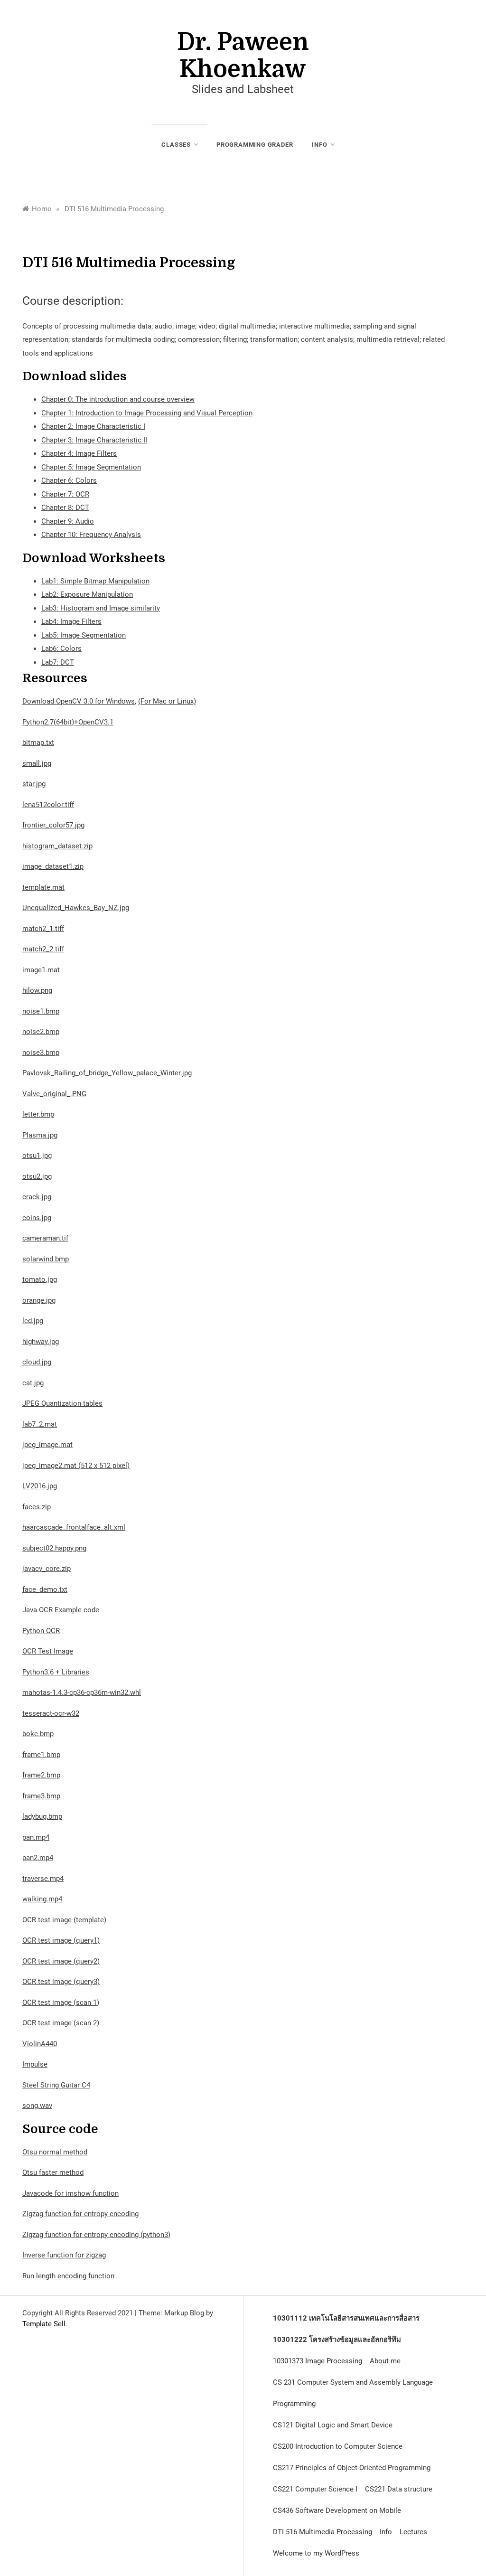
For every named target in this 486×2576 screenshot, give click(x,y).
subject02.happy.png (54, 1548)
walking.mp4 (42, 1899)
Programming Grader (255, 145)
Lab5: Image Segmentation (84, 635)
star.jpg (34, 784)
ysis (135, 535)
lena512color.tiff (48, 805)
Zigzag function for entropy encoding (80, 2214)
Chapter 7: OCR (65, 494)
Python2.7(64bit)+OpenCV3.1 (68, 722)
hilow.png (37, 990)
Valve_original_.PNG (54, 1094)
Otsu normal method (55, 2152)
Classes (176, 145)
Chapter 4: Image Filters (79, 453)
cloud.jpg (37, 1362)
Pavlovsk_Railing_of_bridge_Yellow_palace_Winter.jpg (107, 1073)
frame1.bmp (41, 1755)
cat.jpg (33, 1383)
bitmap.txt (38, 743)
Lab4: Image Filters (71, 621)
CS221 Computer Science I (315, 2489)
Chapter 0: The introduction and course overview (118, 399)
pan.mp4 (36, 1837)
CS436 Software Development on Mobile (337, 2510)
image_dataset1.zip (53, 866)
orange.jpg (39, 1300)
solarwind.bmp (46, 1259)
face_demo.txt (45, 1589)
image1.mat (41, 970)
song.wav (37, 2106)
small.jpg (37, 763)
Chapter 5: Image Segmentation (91, 467)
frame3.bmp (41, 1796)
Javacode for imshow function (70, 2193)
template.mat (43, 887)
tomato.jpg (40, 1279)
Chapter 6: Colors (69, 480)
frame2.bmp (41, 1775)
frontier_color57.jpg (53, 825)
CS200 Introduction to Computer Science (338, 2446)
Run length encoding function (68, 2276)
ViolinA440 (40, 2044)
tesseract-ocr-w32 (51, 1713)
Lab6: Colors (61, 649)
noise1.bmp (41, 1011)
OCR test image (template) (64, 1920)
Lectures (413, 2532)
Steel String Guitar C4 (56, 2085)
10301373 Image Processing (318, 2361)
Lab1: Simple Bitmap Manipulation (95, 581)
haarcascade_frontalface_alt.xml (74, 1527)
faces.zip (37, 1507)
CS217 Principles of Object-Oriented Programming (352, 2468)
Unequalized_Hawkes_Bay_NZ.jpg (76, 908)
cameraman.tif (45, 1238)
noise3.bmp (41, 1053)
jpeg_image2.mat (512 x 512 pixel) (76, 1466)
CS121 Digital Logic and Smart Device (333, 2425)
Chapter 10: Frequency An (82, 535)
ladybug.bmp (42, 1816)
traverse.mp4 (43, 1879)
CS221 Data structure (399, 2489)
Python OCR (41, 1631)
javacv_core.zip (47, 1569)
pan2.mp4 (38, 1858)
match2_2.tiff (43, 949)
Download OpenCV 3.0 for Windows (79, 701)
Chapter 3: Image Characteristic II (94, 440)
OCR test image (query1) (61, 1940)
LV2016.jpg (40, 1486)
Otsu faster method (53, 2172)
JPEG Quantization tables (62, 1403)
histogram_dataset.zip (57, 846)
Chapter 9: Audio (68, 521)
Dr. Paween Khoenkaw (243, 56)
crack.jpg (37, 1197)
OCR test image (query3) (61, 1982)
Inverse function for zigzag (64, 2255)
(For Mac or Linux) (167, 701)
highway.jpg (41, 1342)
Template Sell (44, 2324)
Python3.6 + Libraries (56, 1672)
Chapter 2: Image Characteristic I (93, 426)
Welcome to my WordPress (316, 2553)
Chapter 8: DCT (65, 508)
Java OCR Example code (61, 1610)
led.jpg (33, 1321)
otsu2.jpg (37, 1176)
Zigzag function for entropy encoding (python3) (96, 2235)
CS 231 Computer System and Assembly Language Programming (353, 2393)
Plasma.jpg (40, 1135)
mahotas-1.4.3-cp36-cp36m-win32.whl (82, 1692)
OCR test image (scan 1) (61, 2003)
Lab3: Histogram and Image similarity (101, 608)
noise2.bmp (41, 1032)
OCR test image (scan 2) (61, 2023)
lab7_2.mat (40, 1424)
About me (385, 2361)
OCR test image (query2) (61, 1961)
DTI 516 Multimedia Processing (322, 2532)
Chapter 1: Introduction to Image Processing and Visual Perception (147, 413)
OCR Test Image (48, 1651)
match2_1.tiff (43, 929)
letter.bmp (38, 1114)
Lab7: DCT (58, 662)
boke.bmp (38, 1734)
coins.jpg (37, 1218)
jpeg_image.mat (47, 1445)
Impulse (35, 2064)
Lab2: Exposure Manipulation (87, 594)
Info (319, 145)
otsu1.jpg (37, 1156)
